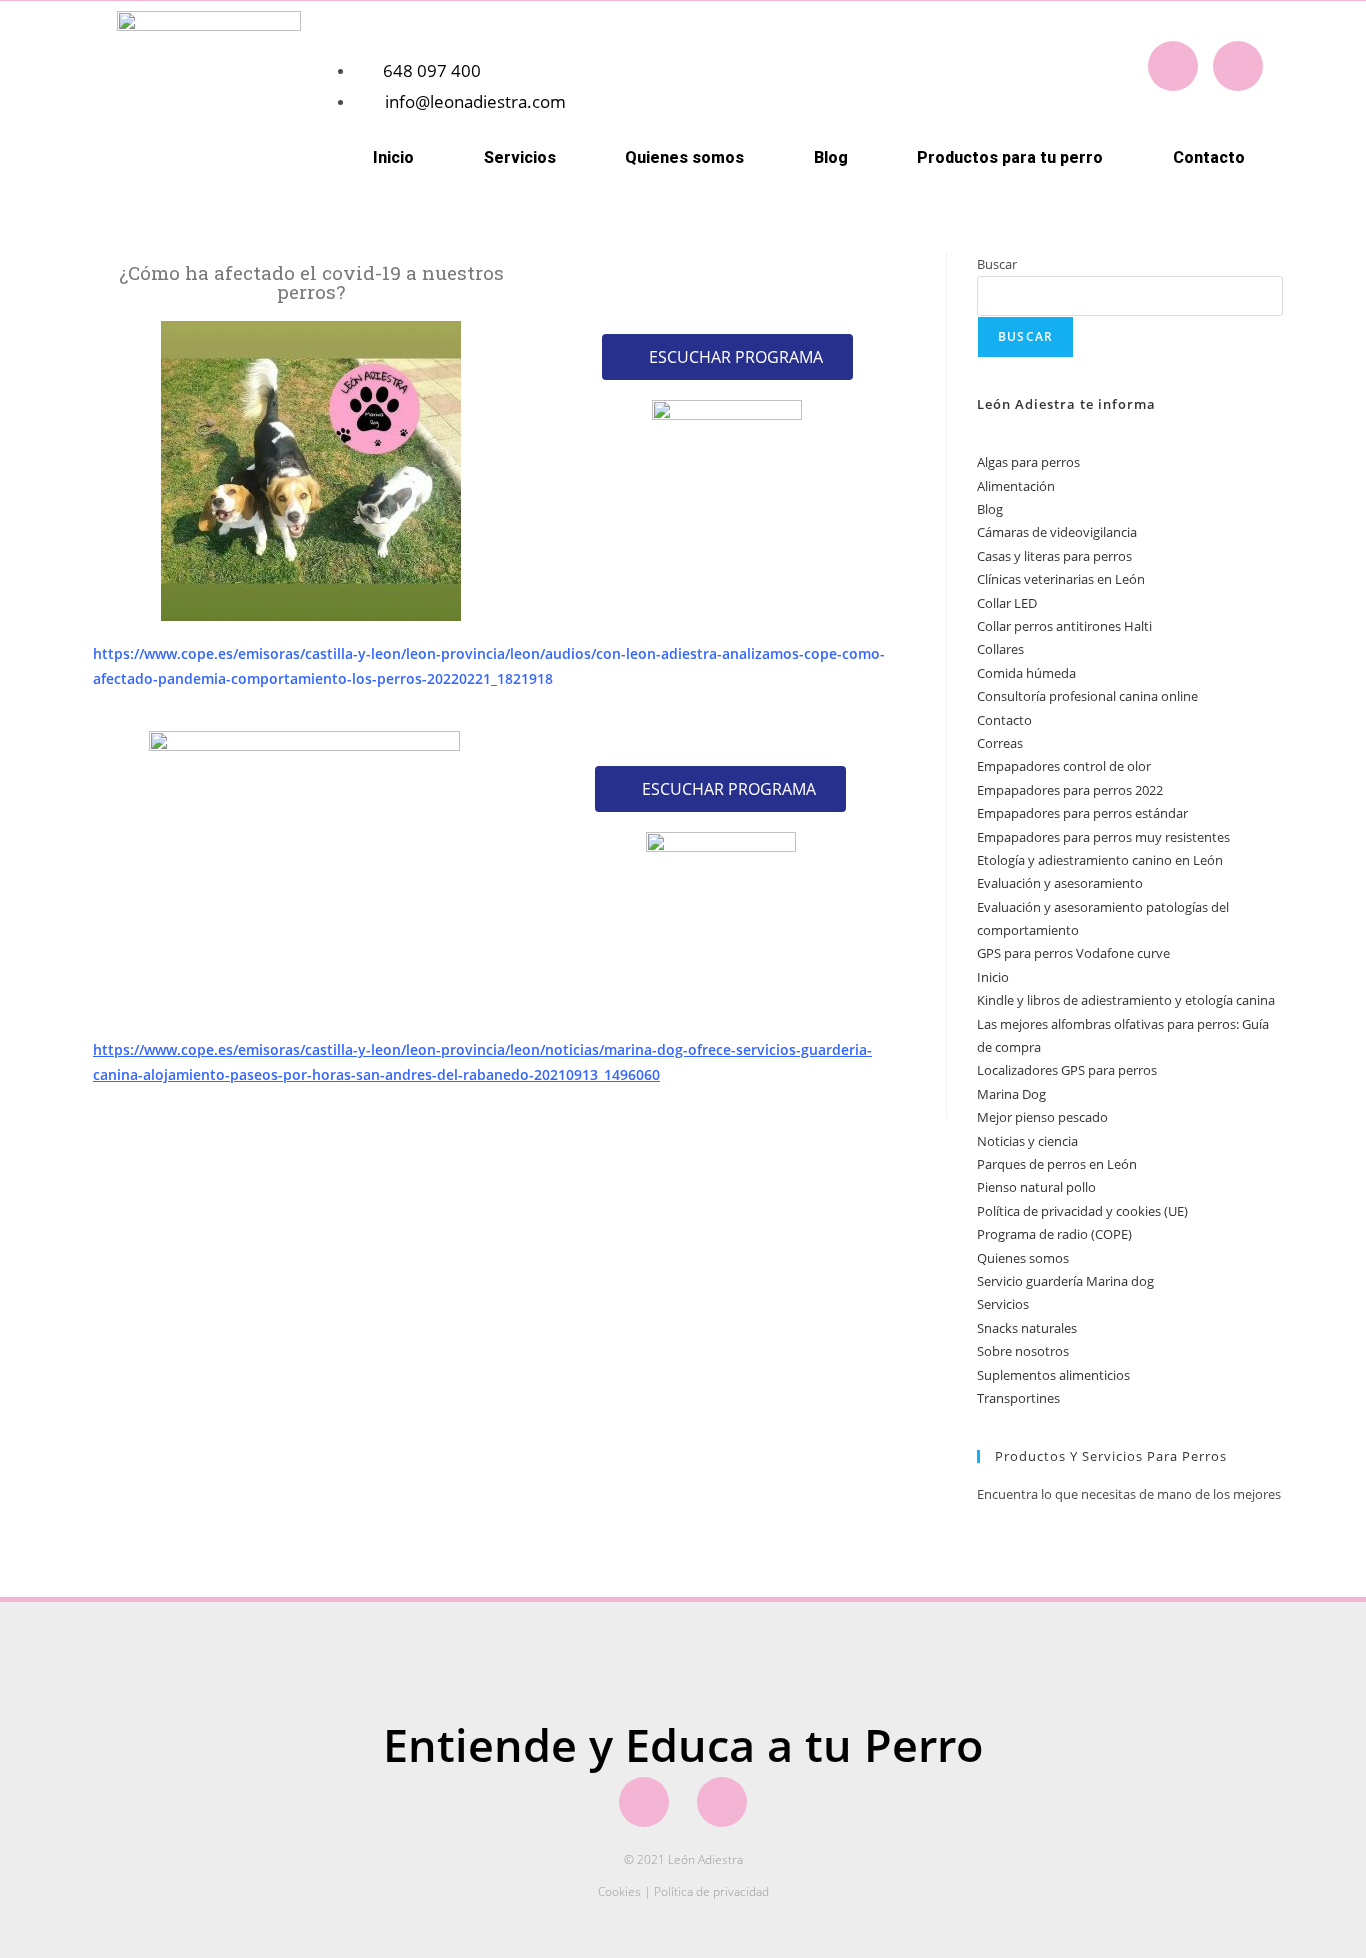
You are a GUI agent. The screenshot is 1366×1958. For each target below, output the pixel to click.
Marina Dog (1011, 1094)
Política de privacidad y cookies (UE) (1082, 1211)
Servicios (1003, 1304)
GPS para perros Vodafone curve (1073, 953)
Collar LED (1007, 603)
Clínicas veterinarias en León (1061, 579)
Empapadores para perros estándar (1082, 813)
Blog (831, 157)
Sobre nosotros (1023, 1351)
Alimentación (1016, 486)
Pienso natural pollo (1036, 1187)
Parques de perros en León (1057, 1164)
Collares (1000, 649)
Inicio (393, 157)
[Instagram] (1238, 66)
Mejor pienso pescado (1042, 1117)
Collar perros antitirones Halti (1064, 626)
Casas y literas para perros (1054, 556)
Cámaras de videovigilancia (1057, 532)
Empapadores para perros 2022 (1070, 790)
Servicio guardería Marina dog (1065, 1281)
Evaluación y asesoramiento (1060, 883)
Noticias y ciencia (1027, 1141)
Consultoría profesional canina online (1087, 696)
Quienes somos (684, 157)
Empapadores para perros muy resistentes (1103, 837)
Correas (1000, 743)
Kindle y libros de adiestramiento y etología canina (1126, 1000)
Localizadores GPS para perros (1067, 1070)
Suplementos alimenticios (1053, 1375)
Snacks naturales (1027, 1328)
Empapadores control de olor (1064, 766)
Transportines (1018, 1398)
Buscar (997, 264)
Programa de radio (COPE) (1054, 1234)
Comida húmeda (1026, 673)
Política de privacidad (711, 1891)
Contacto (1209, 157)
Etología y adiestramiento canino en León (1100, 860)
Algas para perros (1028, 462)
